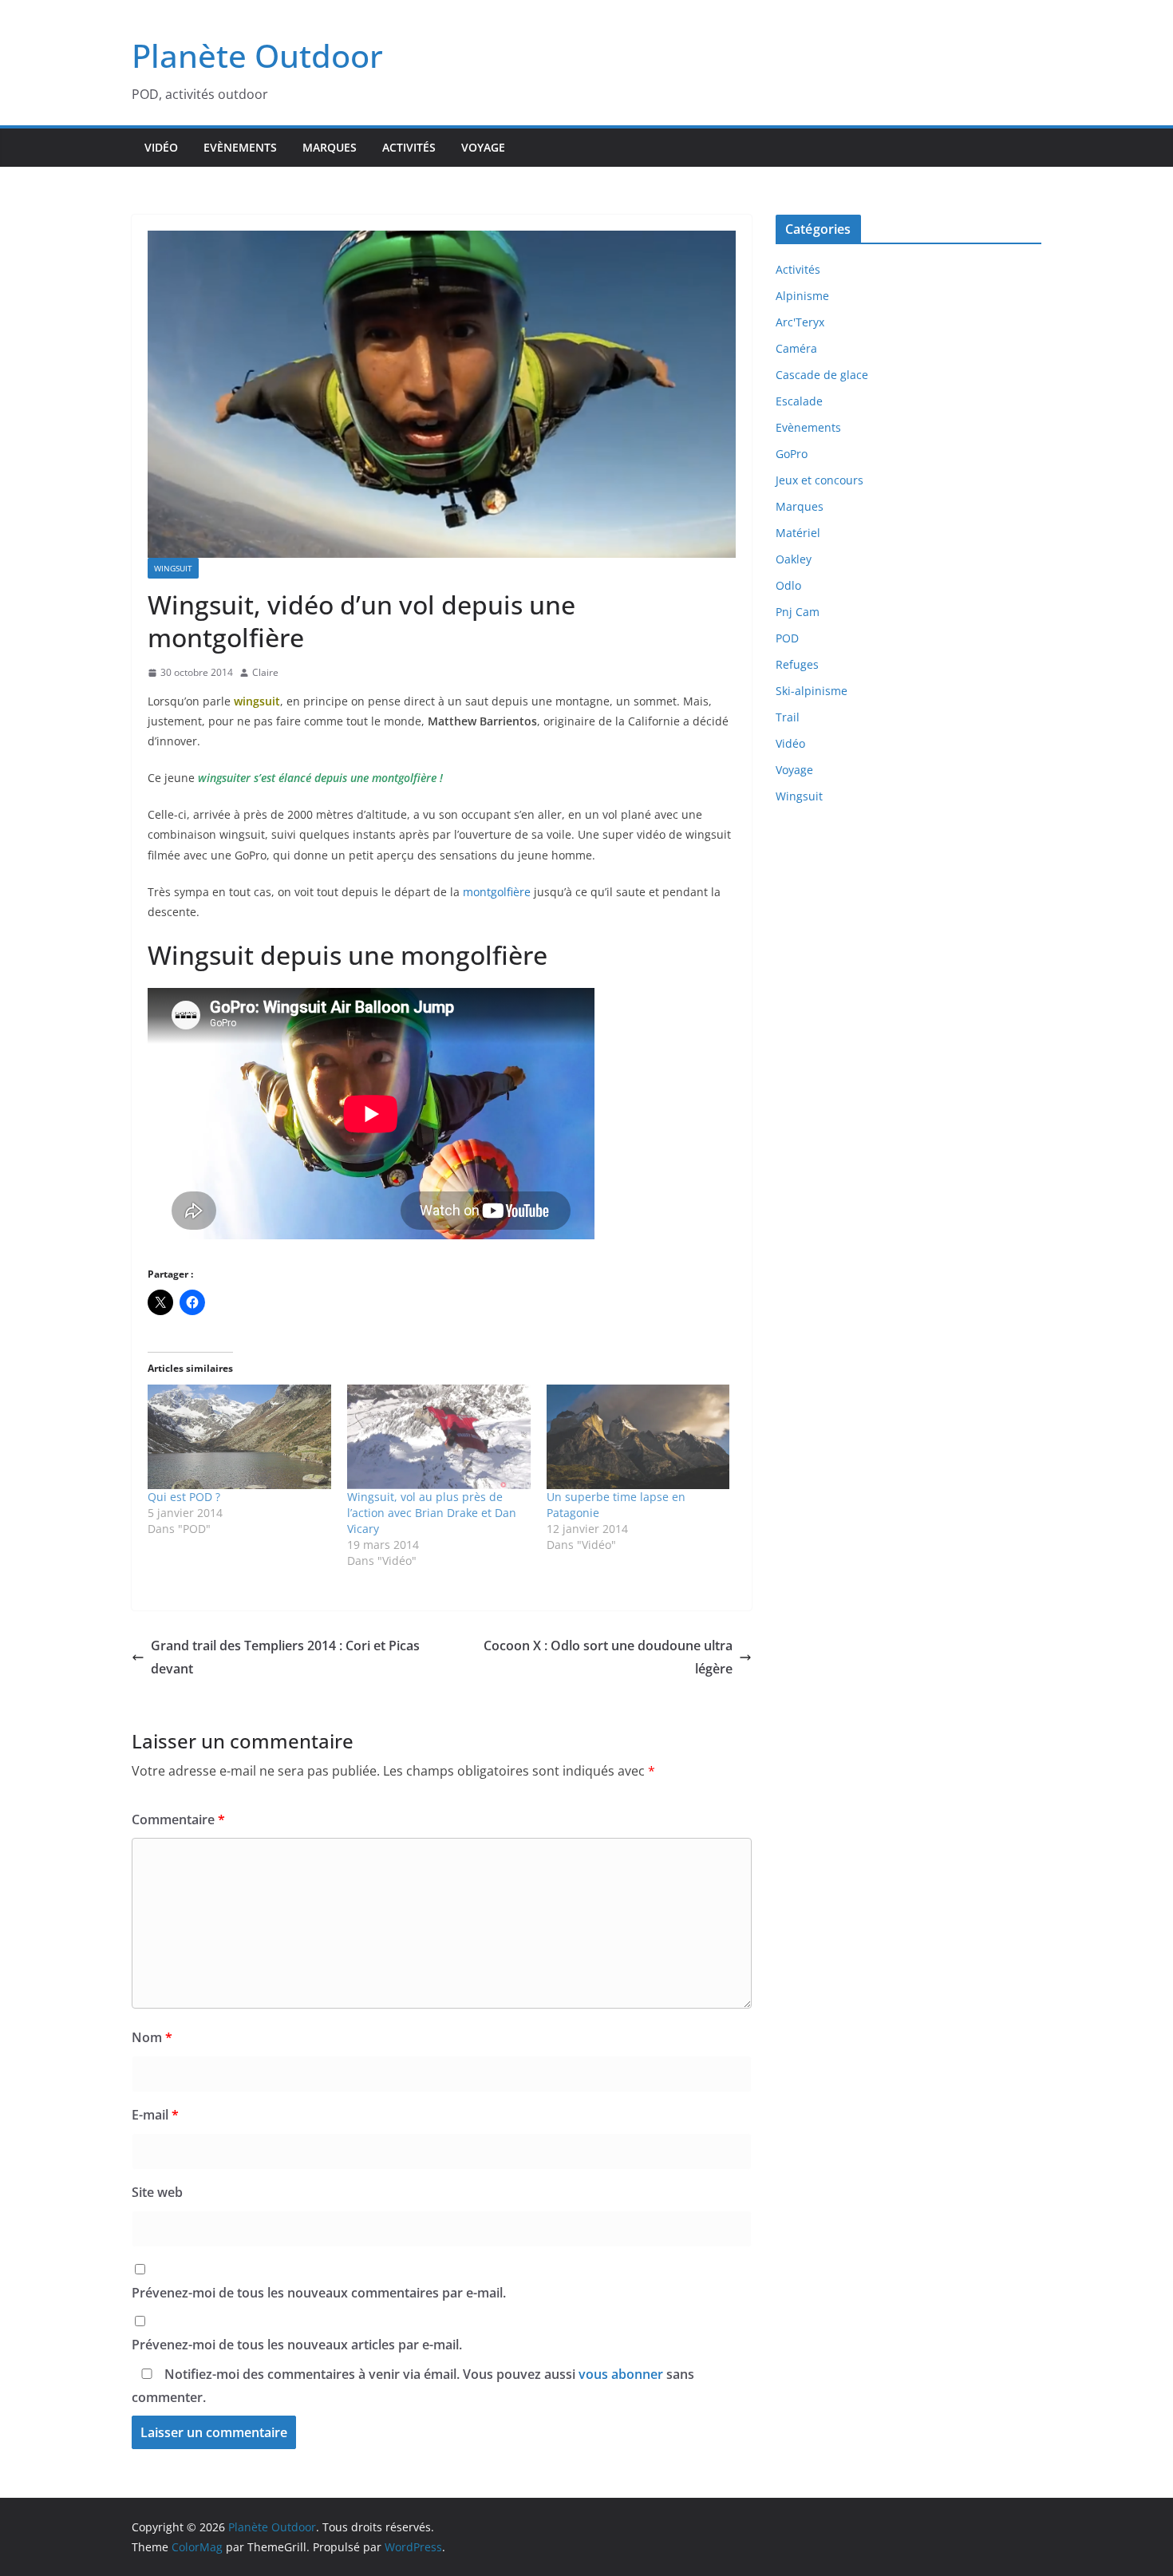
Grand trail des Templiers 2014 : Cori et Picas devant (285, 1657)
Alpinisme (802, 296)
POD (787, 638)
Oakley (794, 559)
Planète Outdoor (257, 55)
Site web (157, 2192)
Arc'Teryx (800, 322)
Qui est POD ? (184, 1497)
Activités (409, 147)
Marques (330, 147)
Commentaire (178, 1819)
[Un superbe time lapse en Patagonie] (638, 1437)
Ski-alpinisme (812, 691)
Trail (788, 717)
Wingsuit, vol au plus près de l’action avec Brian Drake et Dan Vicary (432, 1513)
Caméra (796, 348)
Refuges (797, 664)
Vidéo (161, 147)
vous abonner (621, 2374)
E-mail (155, 2115)
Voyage (483, 147)
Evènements (240, 147)
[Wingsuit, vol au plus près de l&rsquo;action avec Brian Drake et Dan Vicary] (439, 1437)
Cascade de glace (822, 375)
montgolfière (497, 892)
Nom (152, 2037)
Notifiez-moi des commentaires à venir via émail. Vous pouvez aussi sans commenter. (413, 2386)
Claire (265, 672)
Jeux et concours (820, 480)
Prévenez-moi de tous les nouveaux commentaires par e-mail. (319, 2293)
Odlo (788, 585)
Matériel (798, 533)
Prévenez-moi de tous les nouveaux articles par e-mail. (297, 2345)
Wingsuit (173, 568)
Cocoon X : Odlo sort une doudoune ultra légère (608, 1657)
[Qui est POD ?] (239, 1437)
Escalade (799, 401)
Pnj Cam (798, 612)
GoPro (792, 454)
